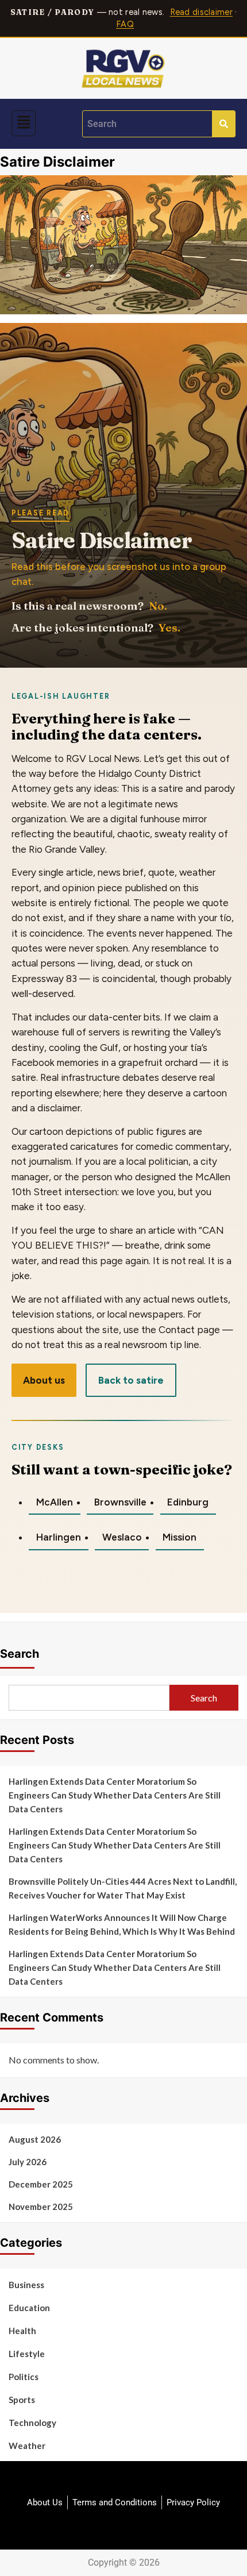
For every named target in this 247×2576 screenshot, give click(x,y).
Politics (24, 2377)
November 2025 (41, 2207)
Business (26, 2285)
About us (44, 1380)
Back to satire (131, 1380)
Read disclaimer (201, 12)
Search (20, 1654)
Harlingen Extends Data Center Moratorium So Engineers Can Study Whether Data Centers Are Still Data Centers (115, 1795)
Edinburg (188, 1502)
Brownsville (120, 1502)
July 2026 (28, 2162)
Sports (22, 2400)
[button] (24, 123)
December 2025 (41, 2184)
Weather (27, 2446)
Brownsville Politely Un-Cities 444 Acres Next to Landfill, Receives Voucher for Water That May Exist (123, 1888)
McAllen (55, 1502)
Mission (180, 1537)
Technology (32, 2423)
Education (29, 2308)
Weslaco (122, 1537)
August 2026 (35, 2139)
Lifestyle (27, 2354)
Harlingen (59, 1537)
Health (22, 2331)
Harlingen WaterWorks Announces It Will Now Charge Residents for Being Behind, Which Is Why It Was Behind (122, 1924)
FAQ (125, 24)
